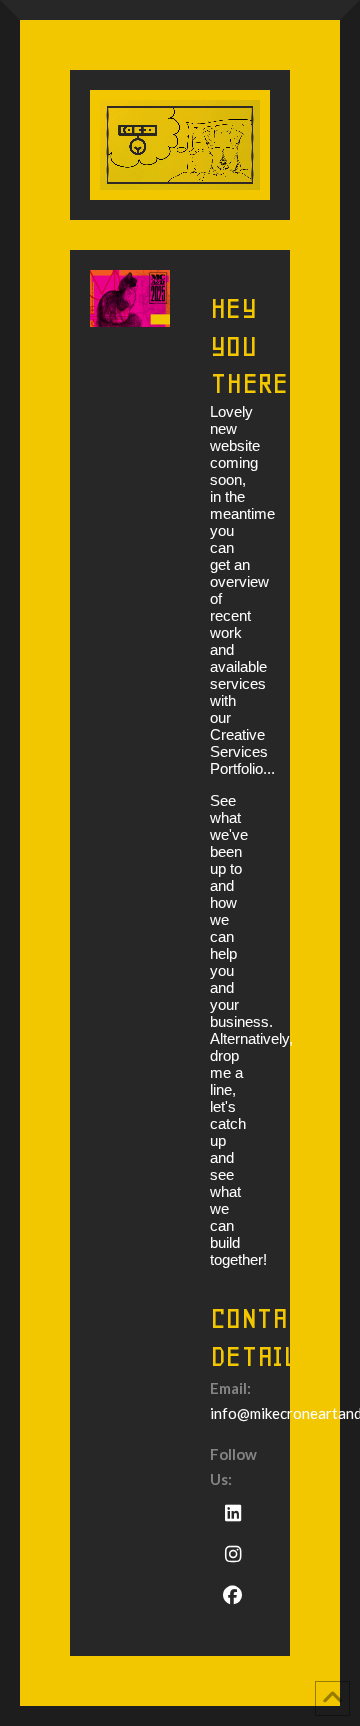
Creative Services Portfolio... (242, 751)
